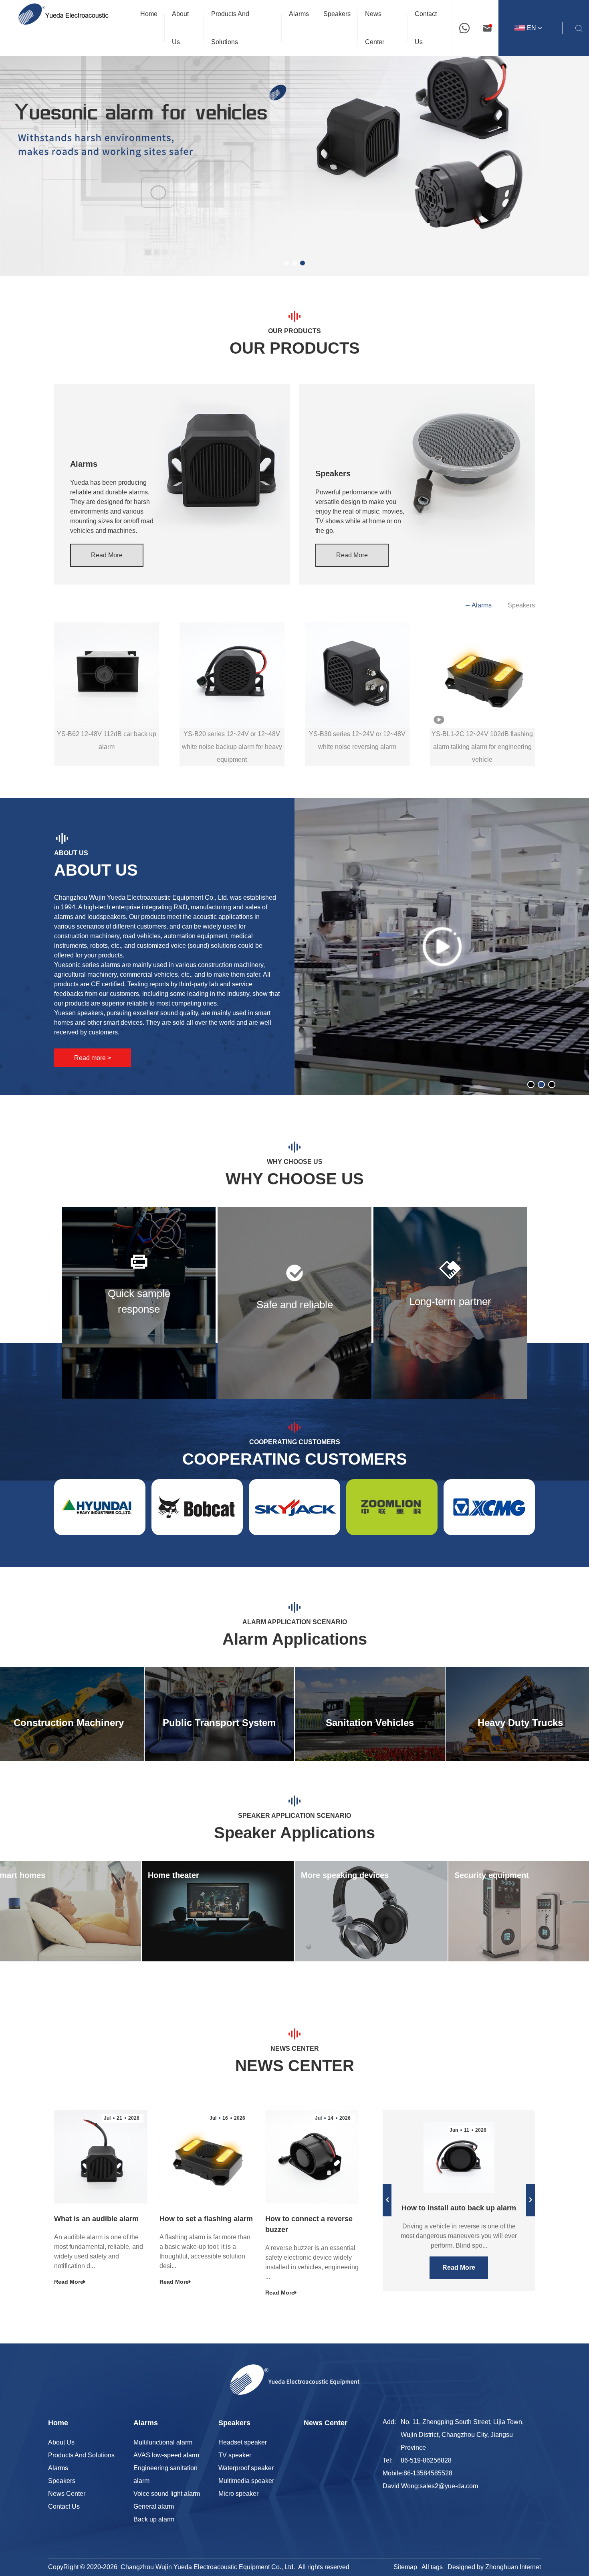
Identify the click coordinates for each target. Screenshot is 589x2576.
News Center (67, 2494)
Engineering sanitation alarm (165, 2474)
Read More (107, 555)
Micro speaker (238, 2494)
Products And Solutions (81, 2455)
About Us (61, 2442)
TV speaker (235, 2455)
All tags (432, 2567)
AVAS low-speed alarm (166, 2455)
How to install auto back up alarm (459, 2208)
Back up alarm (154, 2519)
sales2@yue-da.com (449, 2486)
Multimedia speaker (246, 2481)
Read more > (93, 1058)
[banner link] (294, 138)
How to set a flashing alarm (206, 2219)
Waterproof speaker (246, 2468)
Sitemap (405, 2567)
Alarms (482, 605)
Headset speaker (243, 2442)
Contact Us (64, 2506)
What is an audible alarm (96, 2219)
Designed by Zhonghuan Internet (494, 2567)
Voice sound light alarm (167, 2494)
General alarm (154, 2506)
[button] (286, 263)
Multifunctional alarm (163, 2442)
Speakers (521, 605)
